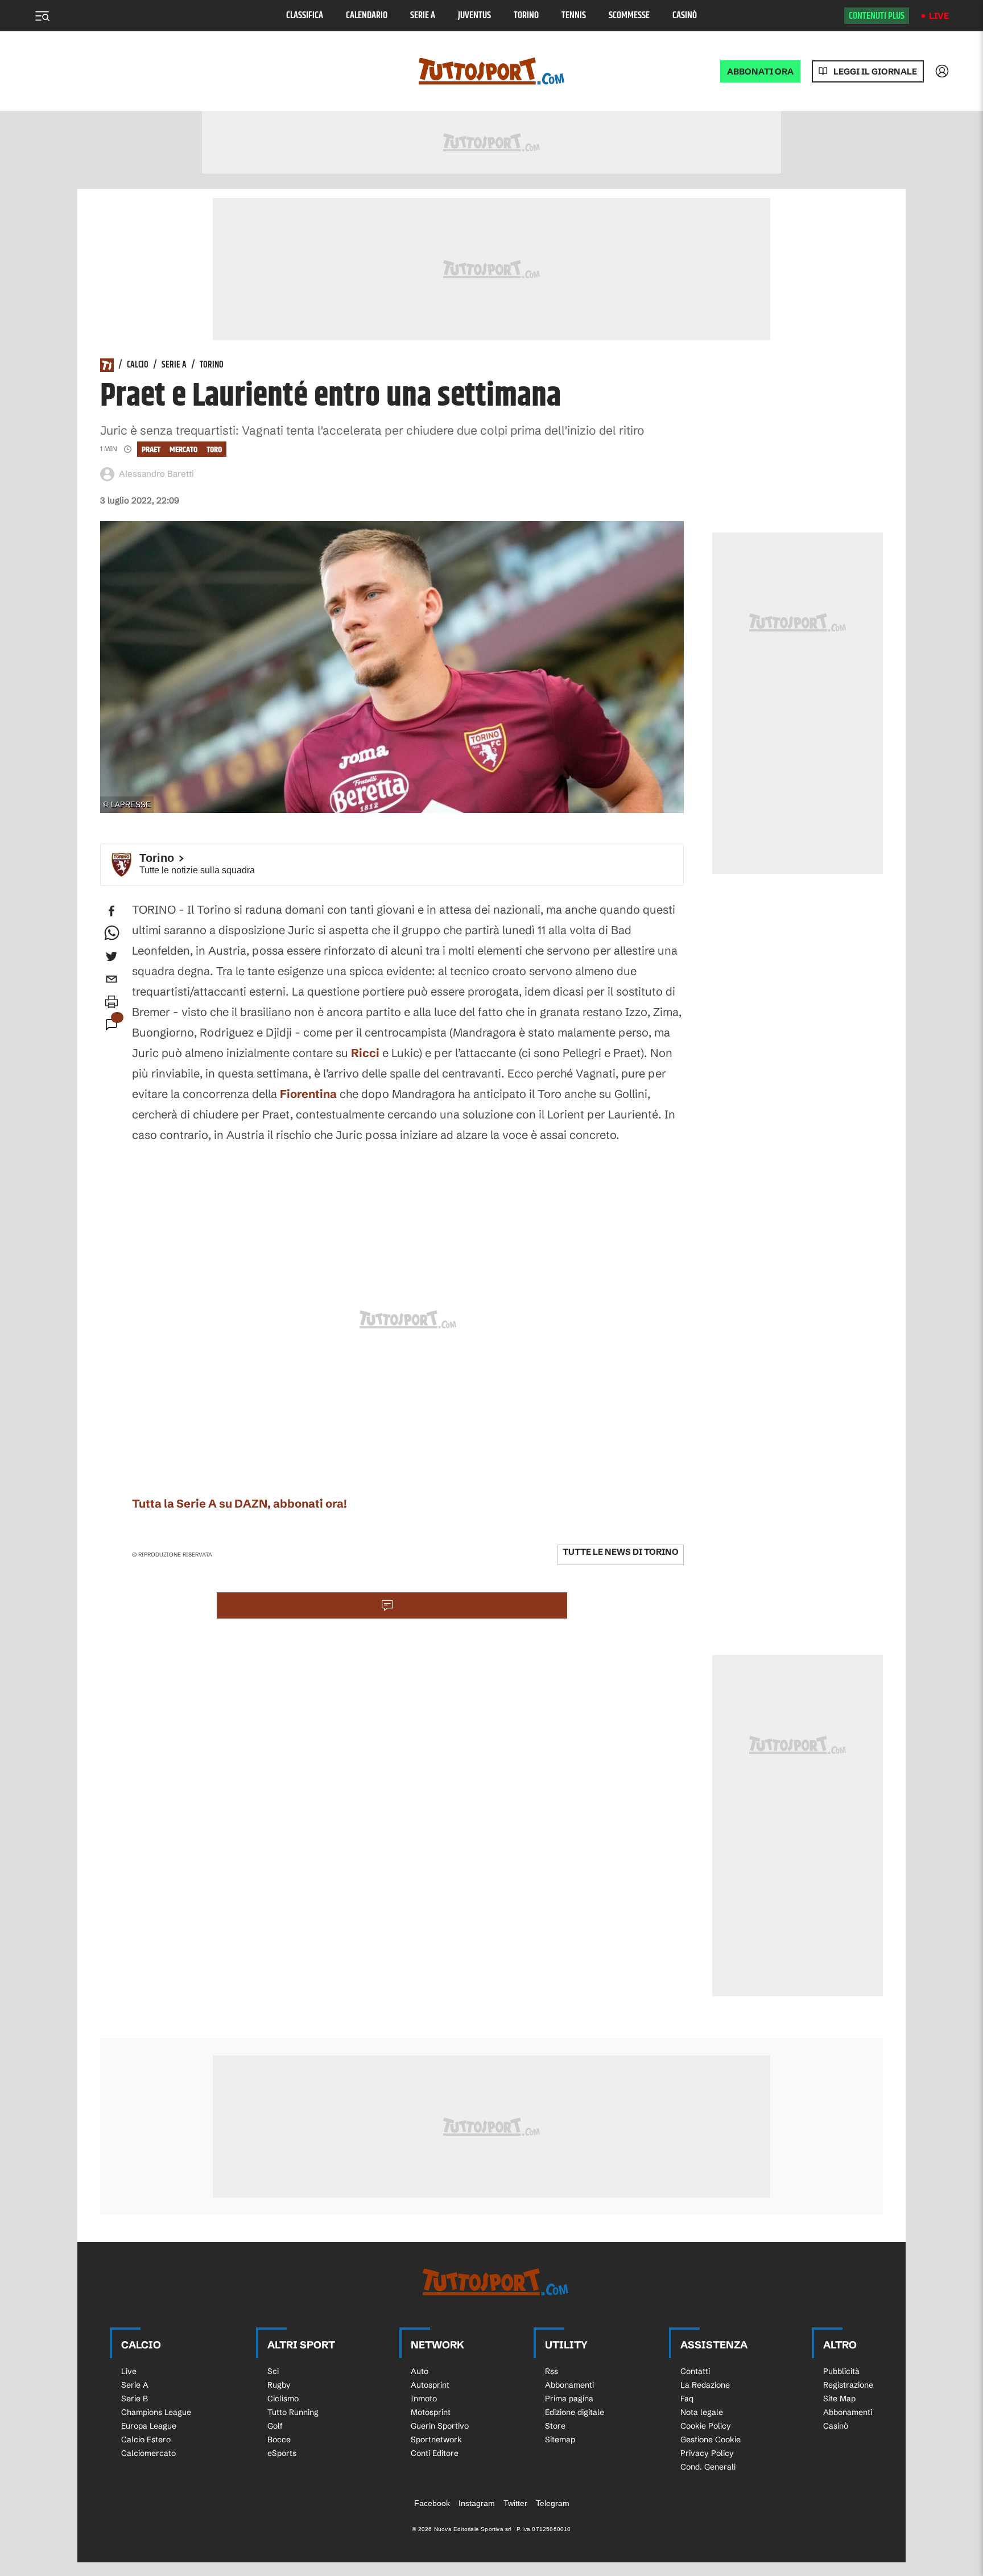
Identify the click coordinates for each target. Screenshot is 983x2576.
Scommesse (629, 16)
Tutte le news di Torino (621, 1552)
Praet (151, 450)
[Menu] (42, 16)
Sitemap (560, 2439)
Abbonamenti (569, 2385)
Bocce (279, 2439)
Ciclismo (283, 2399)
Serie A (423, 16)
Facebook (432, 2503)
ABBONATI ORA (760, 71)
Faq (687, 2399)
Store (555, 2426)
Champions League (156, 2412)
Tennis (574, 16)
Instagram (477, 2503)
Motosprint (431, 2412)
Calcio (138, 365)
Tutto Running (293, 2412)
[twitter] (111, 956)
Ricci (365, 1053)
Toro (214, 450)
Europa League (149, 2426)
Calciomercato (148, 2453)
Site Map (839, 2399)
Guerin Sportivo (440, 2426)
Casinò (685, 16)
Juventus (474, 16)
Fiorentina (308, 1094)
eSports (282, 2453)
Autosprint (430, 2385)
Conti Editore (435, 2453)
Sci (273, 2371)
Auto (420, 2371)
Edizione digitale (575, 2412)
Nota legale (702, 2412)
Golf (275, 2426)
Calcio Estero (146, 2439)
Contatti (695, 2371)
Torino (526, 16)
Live (939, 16)
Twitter (515, 2503)
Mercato (183, 450)
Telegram (553, 2503)
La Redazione (705, 2385)
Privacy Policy (707, 2453)
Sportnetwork (436, 2439)
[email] (111, 979)
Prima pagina (569, 2399)
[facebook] (111, 911)
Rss (552, 2371)
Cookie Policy (706, 2426)
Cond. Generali (708, 2467)
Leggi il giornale (875, 71)
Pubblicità (841, 2371)
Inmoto (424, 2399)
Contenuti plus (877, 16)
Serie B (135, 2399)
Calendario (367, 16)
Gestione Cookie (711, 2439)
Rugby (279, 2385)
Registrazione (848, 2385)
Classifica (305, 16)
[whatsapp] (111, 934)
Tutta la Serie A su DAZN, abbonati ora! (239, 1503)
